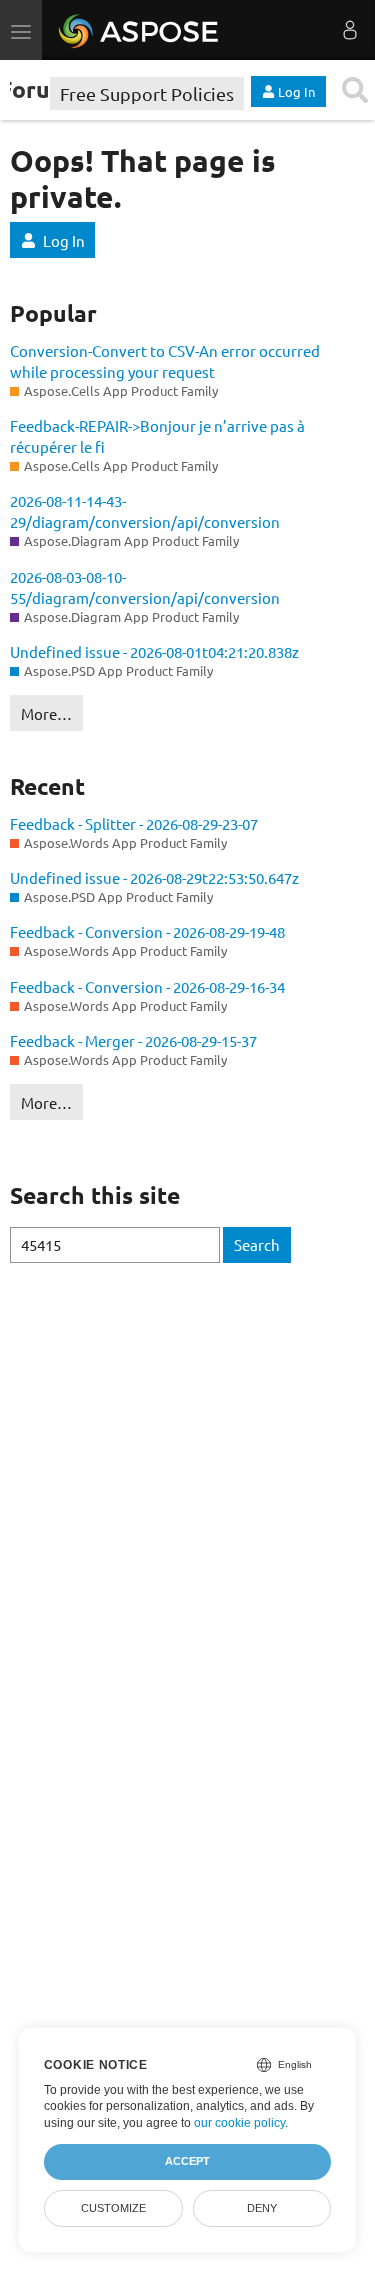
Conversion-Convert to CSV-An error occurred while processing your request (165, 361)
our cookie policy (239, 2123)
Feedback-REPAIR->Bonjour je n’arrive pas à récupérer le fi (157, 436)
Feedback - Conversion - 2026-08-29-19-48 (147, 931)
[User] (350, 30)
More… (46, 713)
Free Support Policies (147, 93)
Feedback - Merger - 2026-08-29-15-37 (133, 1040)
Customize (113, 2208)
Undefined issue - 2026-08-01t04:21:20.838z (154, 651)
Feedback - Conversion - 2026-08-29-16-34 (147, 986)
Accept (187, 2161)
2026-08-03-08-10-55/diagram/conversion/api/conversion (145, 587)
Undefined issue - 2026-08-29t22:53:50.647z (154, 877)
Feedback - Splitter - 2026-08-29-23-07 (134, 823)
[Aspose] (139, 30)
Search (257, 1244)
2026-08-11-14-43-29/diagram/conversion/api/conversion (145, 511)
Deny (262, 2208)
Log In (64, 240)
